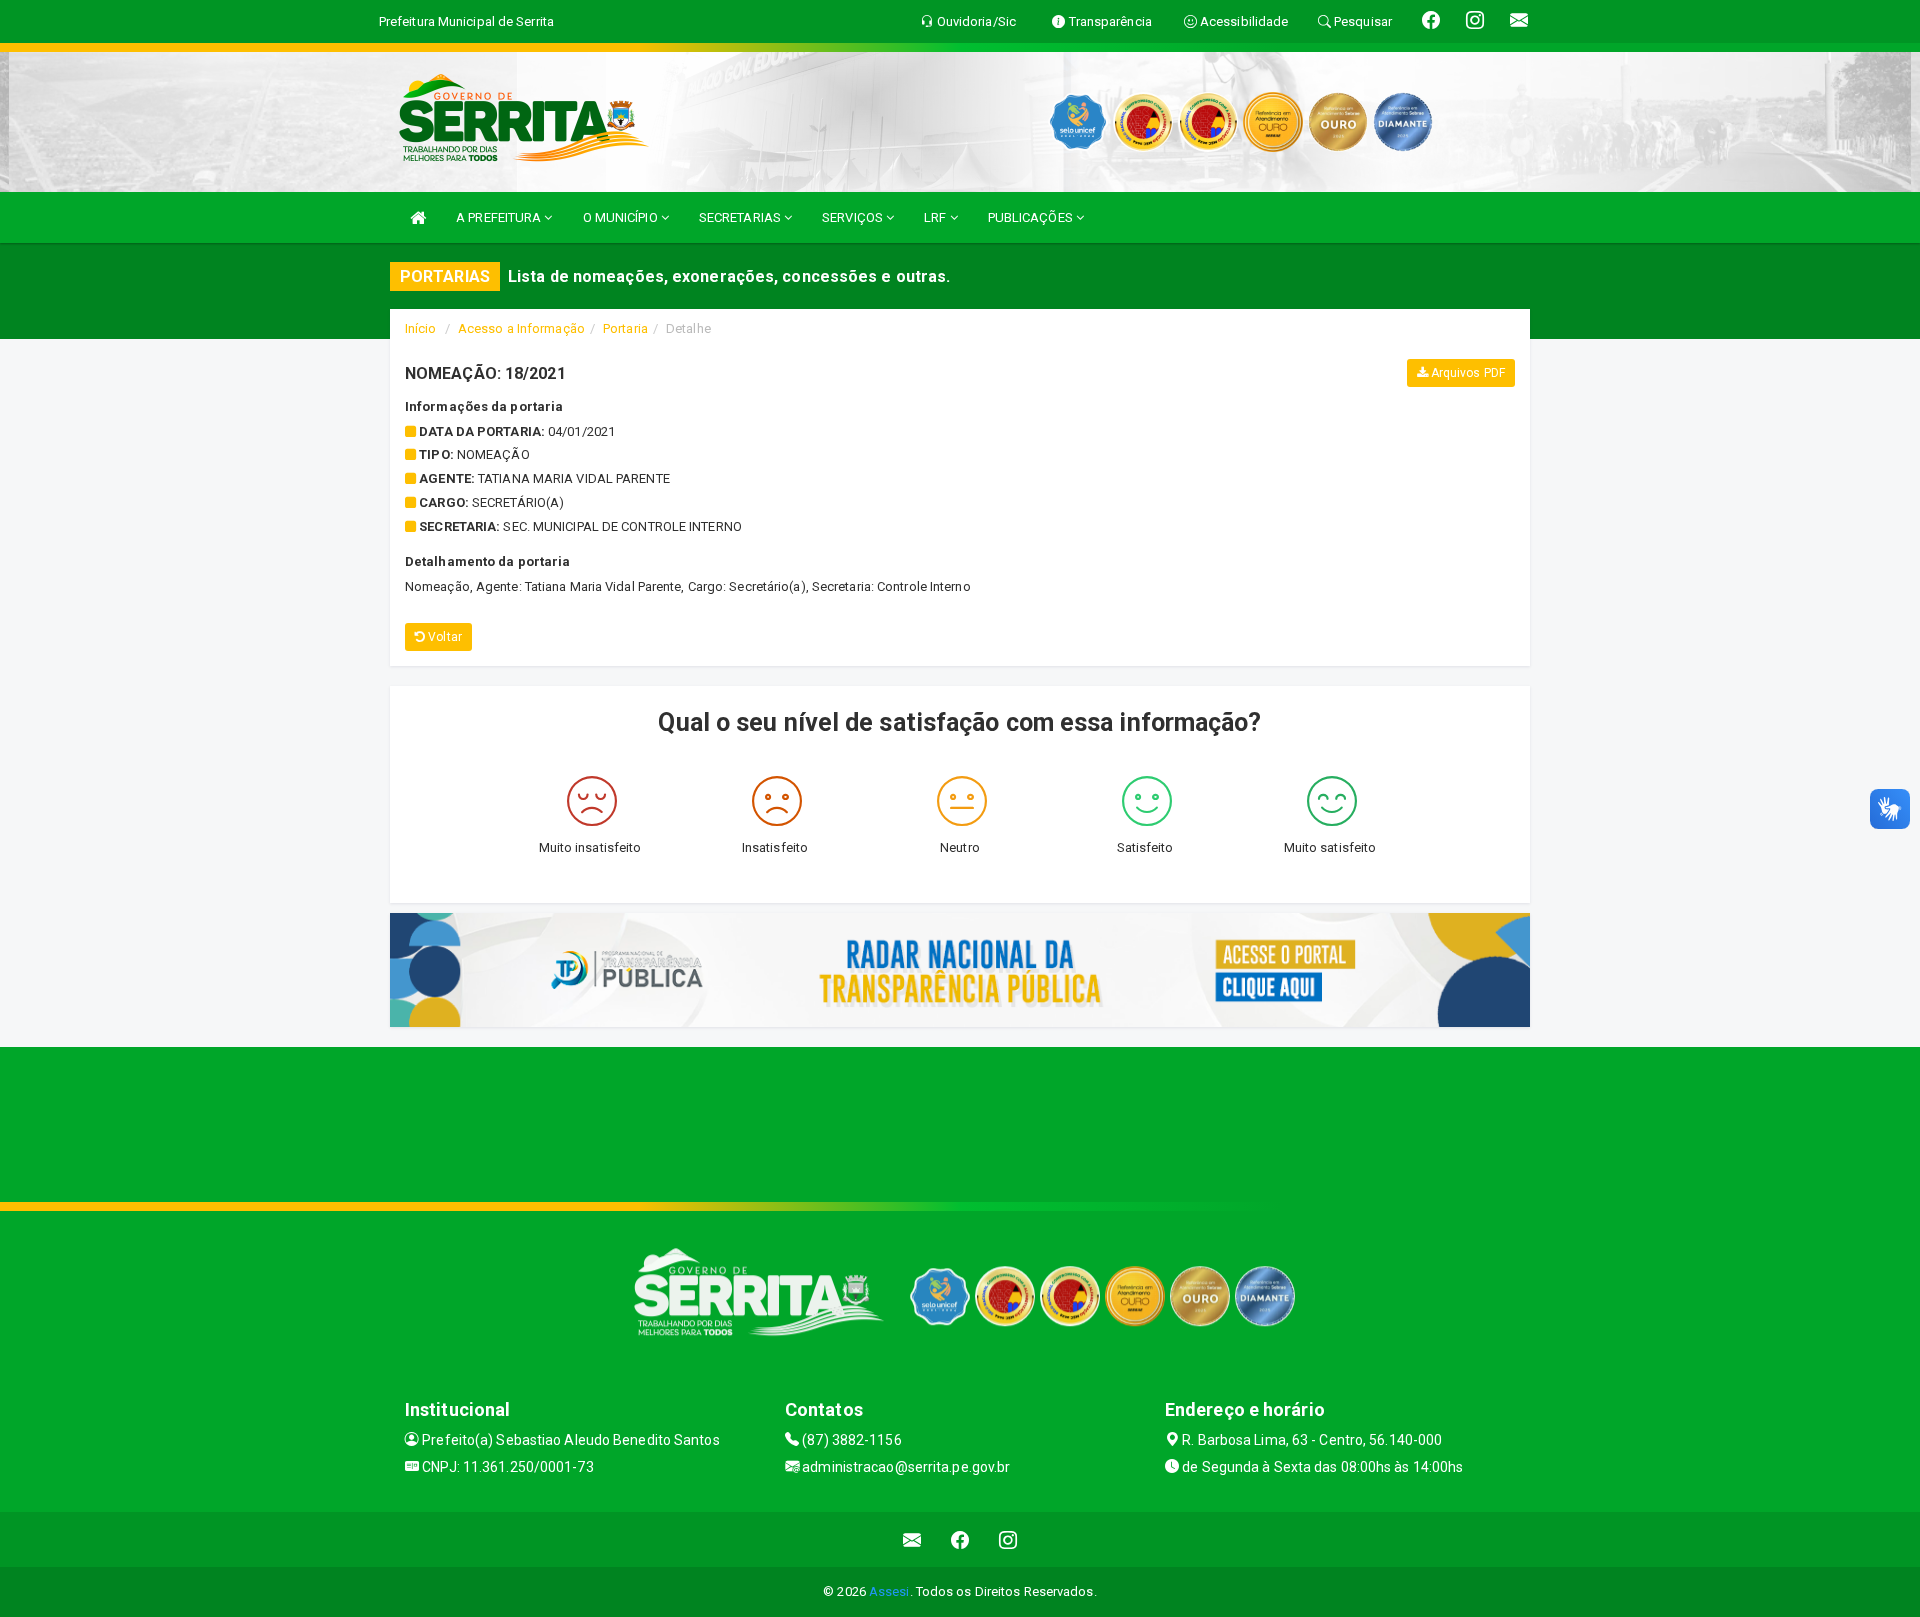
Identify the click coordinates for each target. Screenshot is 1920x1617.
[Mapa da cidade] (960, 1122)
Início (421, 328)
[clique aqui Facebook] (960, 1539)
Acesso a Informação (521, 328)
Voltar (443, 637)
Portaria (625, 328)
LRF (936, 217)
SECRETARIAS (741, 217)
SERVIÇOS (854, 217)
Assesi (889, 1591)
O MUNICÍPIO (622, 217)
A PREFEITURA (500, 217)
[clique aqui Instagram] (1008, 1539)
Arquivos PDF (1466, 373)
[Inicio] (418, 217)
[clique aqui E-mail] (912, 1539)
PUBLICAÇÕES (1032, 217)
